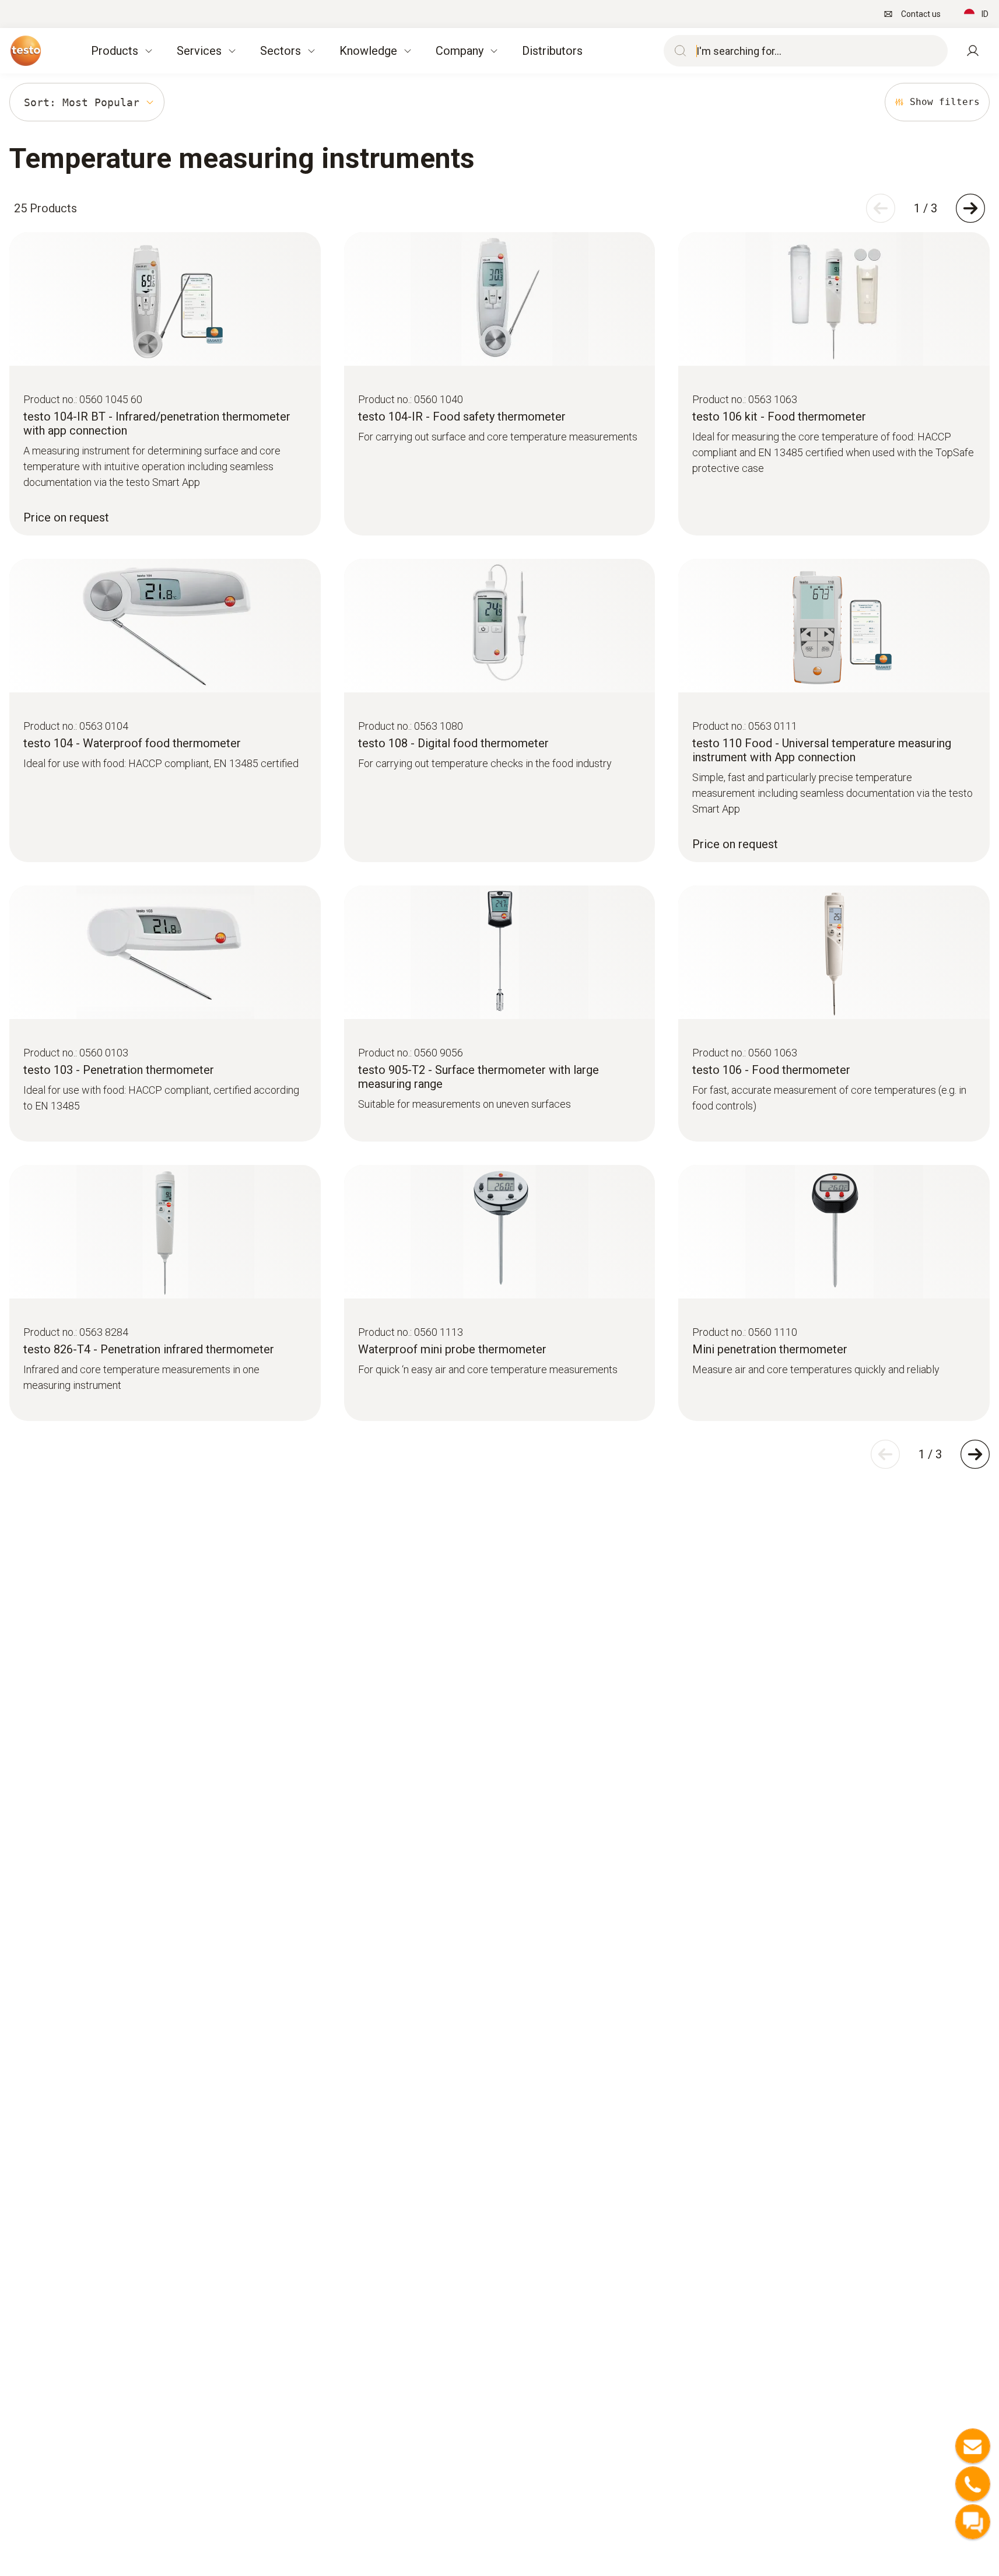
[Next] (970, 208)
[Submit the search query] (678, 51)
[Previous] (881, 208)
